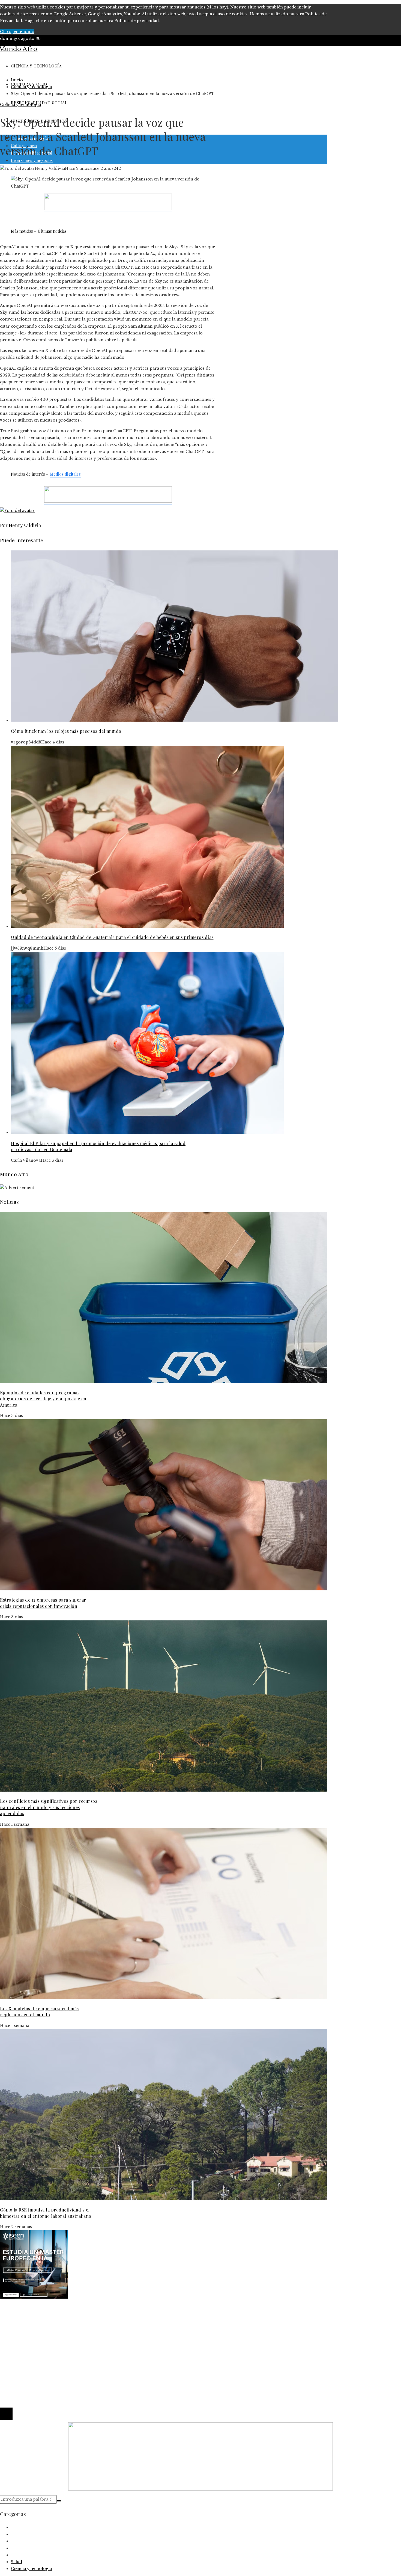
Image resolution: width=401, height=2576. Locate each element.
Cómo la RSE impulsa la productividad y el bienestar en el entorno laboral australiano (46, 2213)
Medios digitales (65, 474)
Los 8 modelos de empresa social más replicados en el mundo (39, 2012)
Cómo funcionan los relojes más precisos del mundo (66, 731)
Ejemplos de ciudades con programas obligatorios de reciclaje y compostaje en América (43, 1399)
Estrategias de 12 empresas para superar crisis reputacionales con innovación (43, 1603)
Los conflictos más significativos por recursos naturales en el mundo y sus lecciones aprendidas (49, 1807)
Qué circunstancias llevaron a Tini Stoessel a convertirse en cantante (80, 2332)
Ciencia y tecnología (20, 105)
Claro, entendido (17, 32)
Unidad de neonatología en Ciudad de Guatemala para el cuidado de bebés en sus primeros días (112, 937)
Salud (17, 2562)
